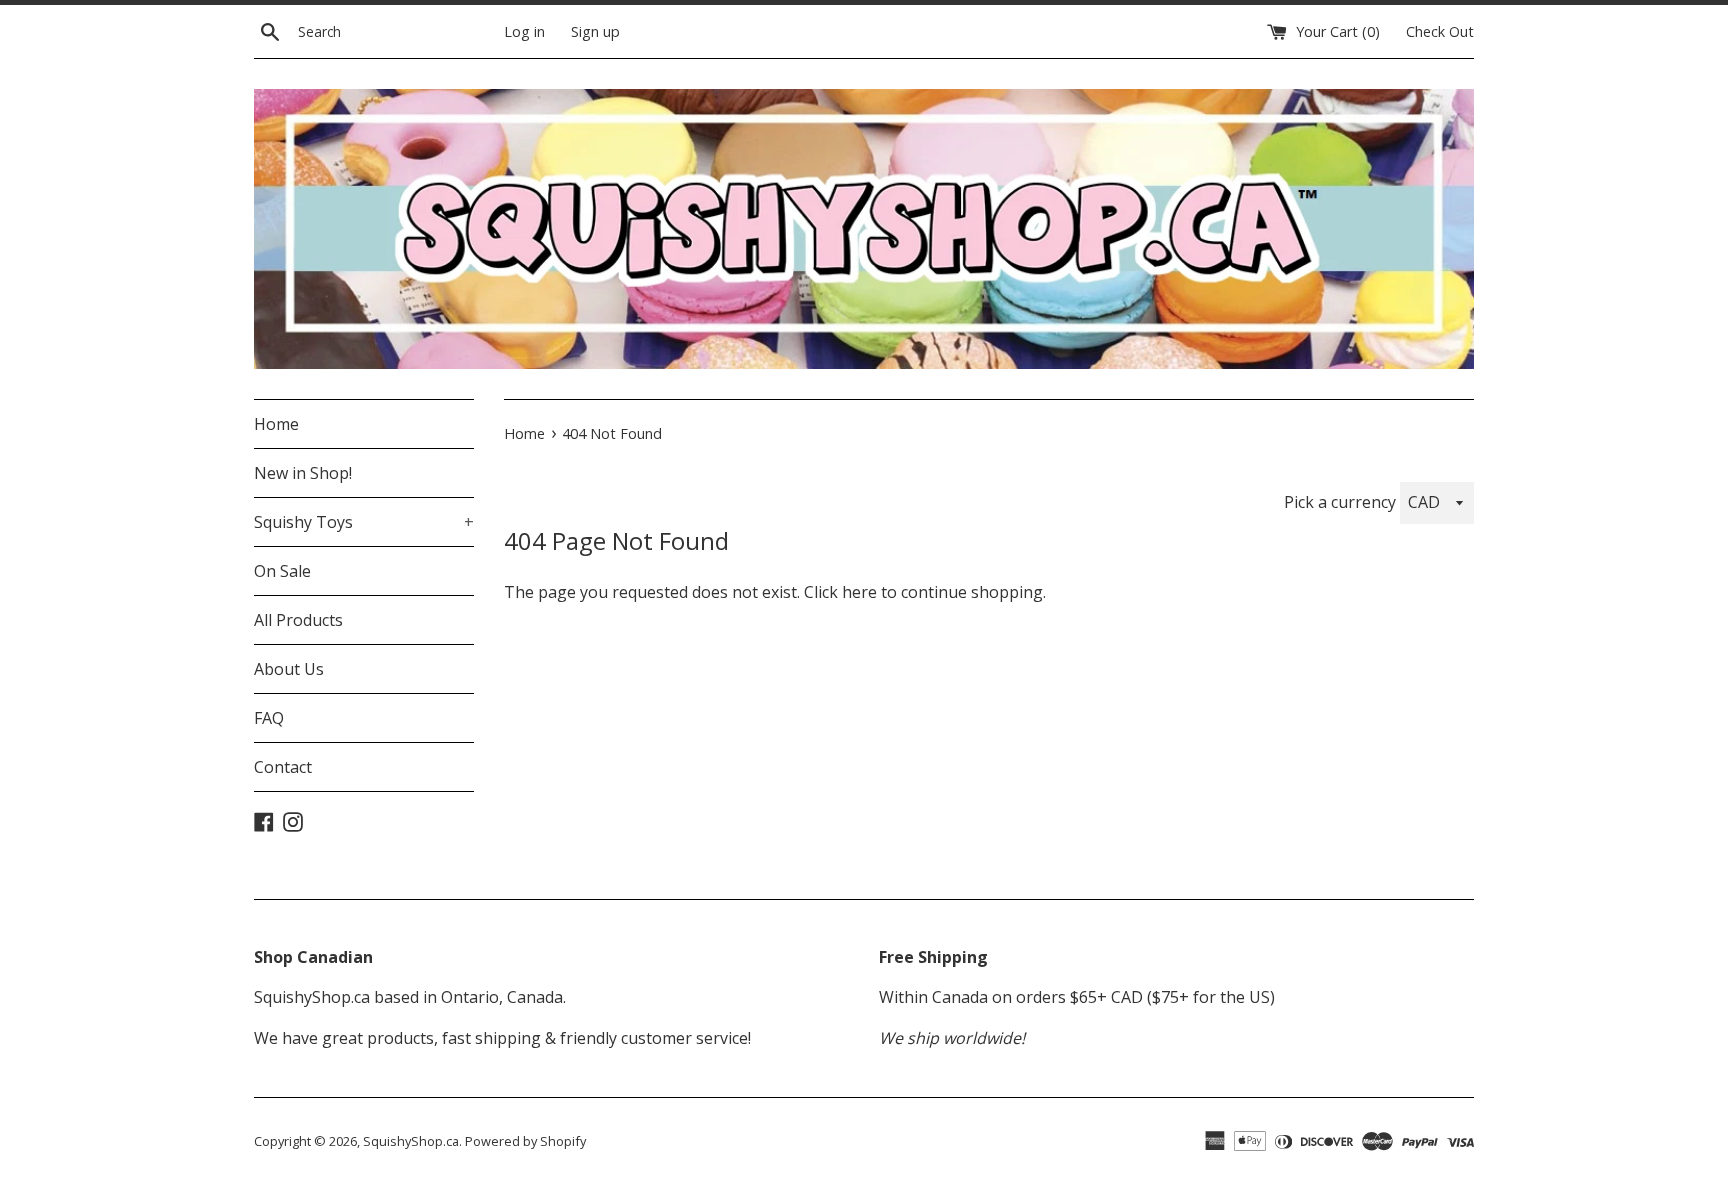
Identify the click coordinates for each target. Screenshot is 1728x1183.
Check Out (1440, 31)
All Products (298, 620)
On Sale (282, 571)
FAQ (269, 718)
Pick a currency (1342, 502)
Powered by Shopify (525, 1141)
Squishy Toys (364, 522)
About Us (289, 669)
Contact (283, 767)
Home (276, 424)
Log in (524, 31)
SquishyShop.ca (411, 1141)
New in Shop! (303, 473)
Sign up (595, 31)
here (859, 592)
